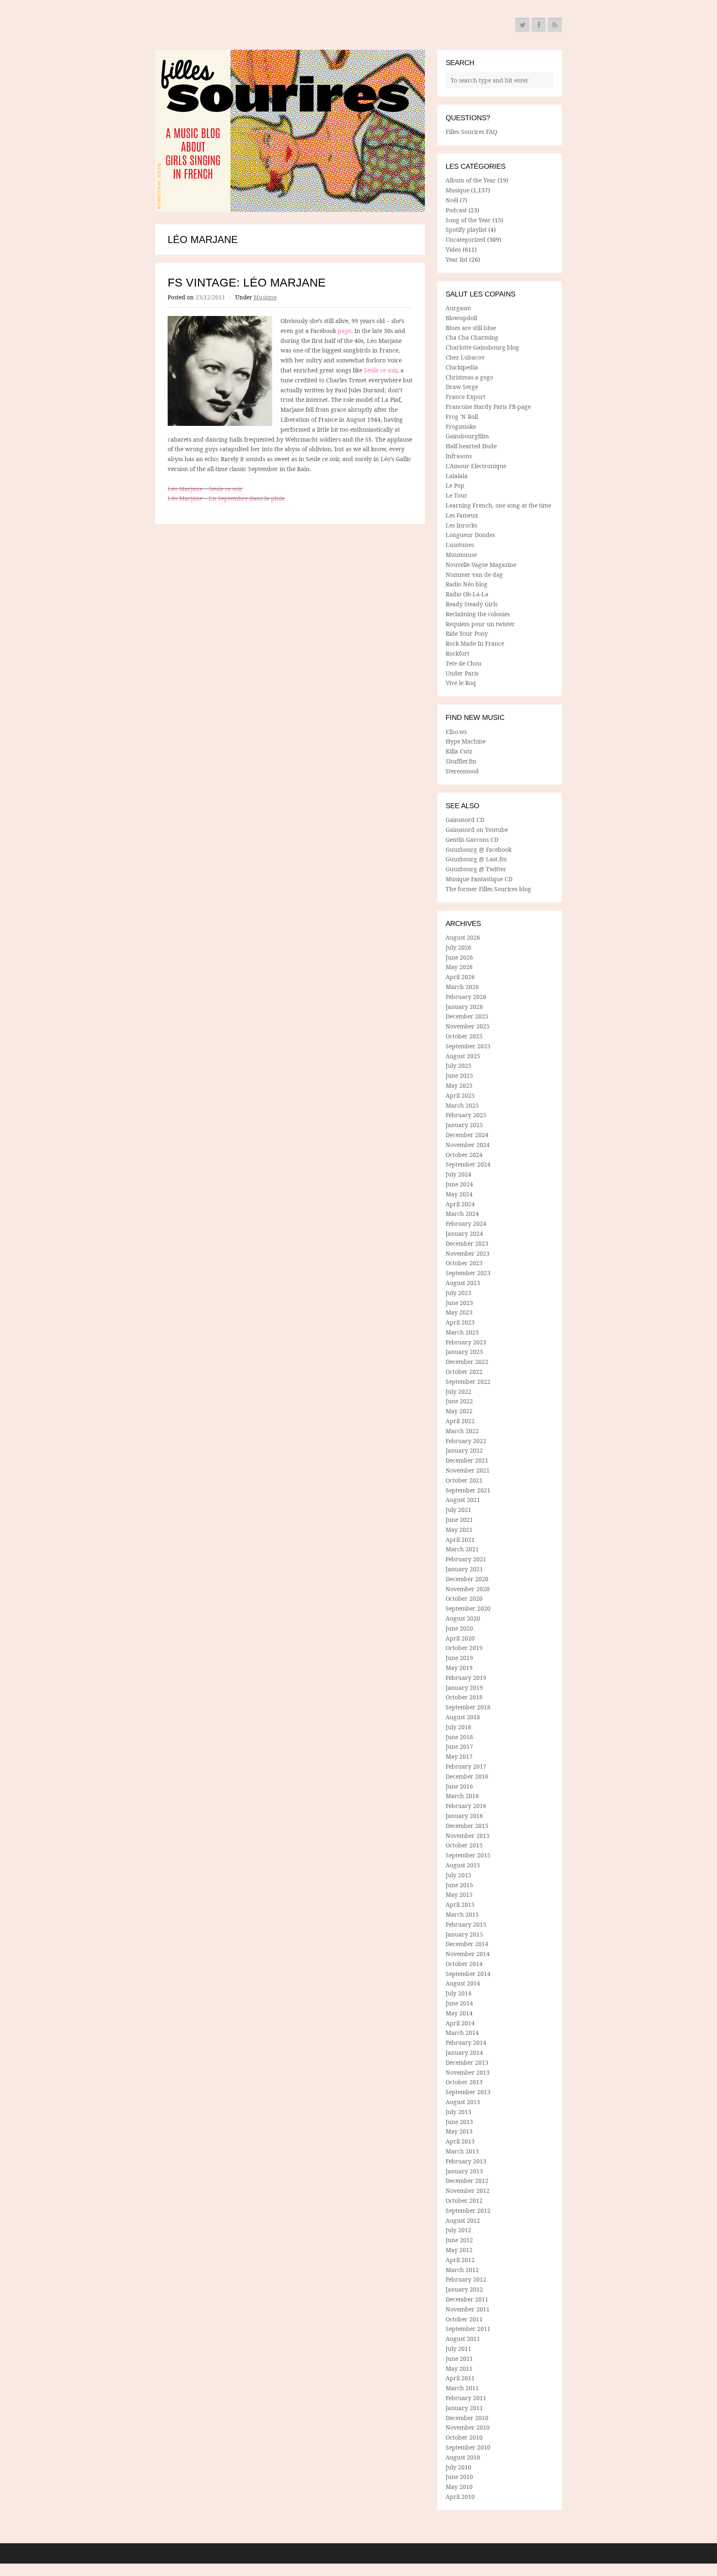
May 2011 (459, 2368)
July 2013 (458, 2112)
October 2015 (464, 1845)
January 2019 (464, 1688)
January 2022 (464, 1450)
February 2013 (466, 2161)
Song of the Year (468, 220)
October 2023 (464, 1263)
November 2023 (468, 1253)
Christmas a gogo (469, 377)
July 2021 (458, 1510)
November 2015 (468, 1836)
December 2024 (467, 1135)
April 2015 (460, 1904)
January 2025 (464, 1125)
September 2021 (468, 1490)
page (344, 331)
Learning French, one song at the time (498, 505)
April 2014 (460, 2023)
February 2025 (466, 1115)
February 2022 (466, 1441)
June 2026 (459, 957)
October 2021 (464, 1480)
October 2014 (464, 1964)
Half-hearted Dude (471, 446)
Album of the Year (471, 180)
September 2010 (468, 2447)
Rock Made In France (475, 643)
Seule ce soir (380, 370)
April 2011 (460, 2378)
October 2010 (464, 2437)
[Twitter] (522, 25)
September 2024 (468, 1164)
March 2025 (462, 1105)
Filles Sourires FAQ (471, 132)
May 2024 (459, 1194)
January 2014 (464, 2052)
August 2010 (463, 2457)
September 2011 (468, 2329)
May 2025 (459, 1085)
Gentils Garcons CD (472, 840)
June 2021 (459, 1520)
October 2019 (464, 1648)
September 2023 (468, 1273)
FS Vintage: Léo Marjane (247, 283)
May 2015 (459, 1894)
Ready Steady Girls (472, 604)
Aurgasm (458, 308)
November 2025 (468, 1026)
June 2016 (459, 1786)
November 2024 (468, 1145)
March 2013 (462, 2151)
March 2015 (462, 1914)
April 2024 (460, 1204)
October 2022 (464, 1372)
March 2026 (462, 987)
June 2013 (459, 2122)
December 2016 (467, 1776)
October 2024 (464, 1155)
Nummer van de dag (474, 575)
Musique (265, 297)
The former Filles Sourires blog (488, 889)
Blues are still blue (471, 328)
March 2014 (462, 2033)
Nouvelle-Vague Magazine (481, 565)
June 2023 (459, 1303)
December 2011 (467, 2299)
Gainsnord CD (465, 820)
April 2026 (460, 977)
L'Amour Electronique (476, 466)
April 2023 (460, 1322)
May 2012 (459, 2250)
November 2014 (468, 1954)
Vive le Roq (461, 683)
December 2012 (467, 2181)
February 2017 (466, 1766)
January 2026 (464, 1007)
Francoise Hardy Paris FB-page (488, 407)
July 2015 (458, 1875)
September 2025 (468, 1046)
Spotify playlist (466, 230)
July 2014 (458, 1993)
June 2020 (459, 1628)
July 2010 (458, 2467)
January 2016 (464, 1816)
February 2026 (466, 997)
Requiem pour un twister (480, 624)
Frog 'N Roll (462, 417)
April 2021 (460, 1540)
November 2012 (468, 2191)
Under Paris (462, 673)
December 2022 (467, 1362)
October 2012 (464, 2201)
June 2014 (459, 2003)
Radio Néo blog (467, 584)
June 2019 (459, 1658)
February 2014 (466, 2043)
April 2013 (460, 2141)
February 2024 (466, 1224)
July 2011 (458, 2349)
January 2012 (464, 2289)
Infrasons (459, 456)
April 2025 (460, 1095)
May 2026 (459, 967)
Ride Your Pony (467, 633)
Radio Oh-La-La (467, 594)
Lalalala (457, 476)
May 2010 (459, 2487)
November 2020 (468, 1589)
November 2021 (468, 1470)
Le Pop (455, 485)
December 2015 (467, 1826)
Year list (457, 259)
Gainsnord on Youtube (477, 830)
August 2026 (463, 937)
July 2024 (458, 1174)
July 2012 (458, 2230)
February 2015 (466, 1924)
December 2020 (467, 1579)
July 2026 (458, 947)
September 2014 (468, 1974)
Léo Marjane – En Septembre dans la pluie (226, 498)
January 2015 (464, 1934)
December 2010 (467, 2418)
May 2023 (459, 1312)
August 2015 (463, 1865)
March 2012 (462, 2270)
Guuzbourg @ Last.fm (476, 859)
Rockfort (457, 653)
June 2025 (459, 1075)
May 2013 (459, 2131)
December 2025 (467, 1016)
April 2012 (460, 2260)
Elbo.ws (456, 732)
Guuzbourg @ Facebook (479, 849)
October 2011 (464, 2319)
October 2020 (464, 1598)
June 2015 (459, 1885)
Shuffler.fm (461, 761)
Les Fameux (462, 515)
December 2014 (467, 1944)
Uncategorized (466, 239)
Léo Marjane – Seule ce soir (205, 489)
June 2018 (459, 1737)
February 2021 (466, 1559)
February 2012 (466, 2279)
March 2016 (462, 1796)
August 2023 (463, 1283)
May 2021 (459, 1530)
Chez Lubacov (465, 357)
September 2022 (468, 1382)
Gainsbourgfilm (467, 436)
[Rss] (555, 25)
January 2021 (464, 1569)
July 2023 (458, 1293)
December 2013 (467, 2062)
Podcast (456, 210)
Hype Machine (466, 741)
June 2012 (459, 2240)
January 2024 (464, 1233)
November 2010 (468, 2427)
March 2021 (462, 1549)
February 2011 (466, 2398)
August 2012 (463, 2220)
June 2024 (459, 1184)
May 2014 (459, 2013)
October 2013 (464, 2082)
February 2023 (466, 1342)
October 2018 (464, 1697)
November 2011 (468, 2309)
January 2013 (464, 2171)
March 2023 (462, 1332)
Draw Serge (462, 387)
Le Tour (456, 495)
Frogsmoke (461, 426)
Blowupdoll (461, 318)
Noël (452, 200)
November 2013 (468, 2072)
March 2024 (462, 1214)
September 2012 (468, 2210)
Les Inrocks (461, 525)
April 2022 (460, 1421)
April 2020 (460, 1638)
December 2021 (467, 1460)
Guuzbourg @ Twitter (476, 869)
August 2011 (463, 2339)
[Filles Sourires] (290, 131)
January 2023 (464, 1352)
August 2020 (463, 1618)
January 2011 (464, 2408)
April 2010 (460, 2497)
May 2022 (459, 1411)
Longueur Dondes (470, 535)
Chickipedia (462, 367)
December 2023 (467, 1243)
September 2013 (468, 2092)
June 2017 (459, 1746)
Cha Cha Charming (472, 337)
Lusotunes (460, 545)
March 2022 (462, 1431)
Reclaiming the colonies (478, 614)
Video (453, 249)
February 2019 (466, 1678)
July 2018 (458, 1727)
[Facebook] (539, 25)
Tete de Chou (463, 663)
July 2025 (458, 1066)
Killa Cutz (459, 751)
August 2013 (463, 2102)
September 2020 (468, 1608)
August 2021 (463, 1500)
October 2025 (464, 1036)
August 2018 (463, 1717)
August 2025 (463, 1056)
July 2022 (458, 1391)
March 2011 (462, 2388)
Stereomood (462, 771)
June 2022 (459, 1401)
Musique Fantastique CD (479, 879)
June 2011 (459, 2358)
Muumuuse (461, 555)
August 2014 (463, 1983)
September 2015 (468, 1855)
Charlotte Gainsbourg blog (482, 347)
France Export (466, 397)
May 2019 (459, 1668)
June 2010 (459, 2477)
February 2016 (466, 1806)
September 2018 (468, 1707)
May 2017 (459, 1756)
